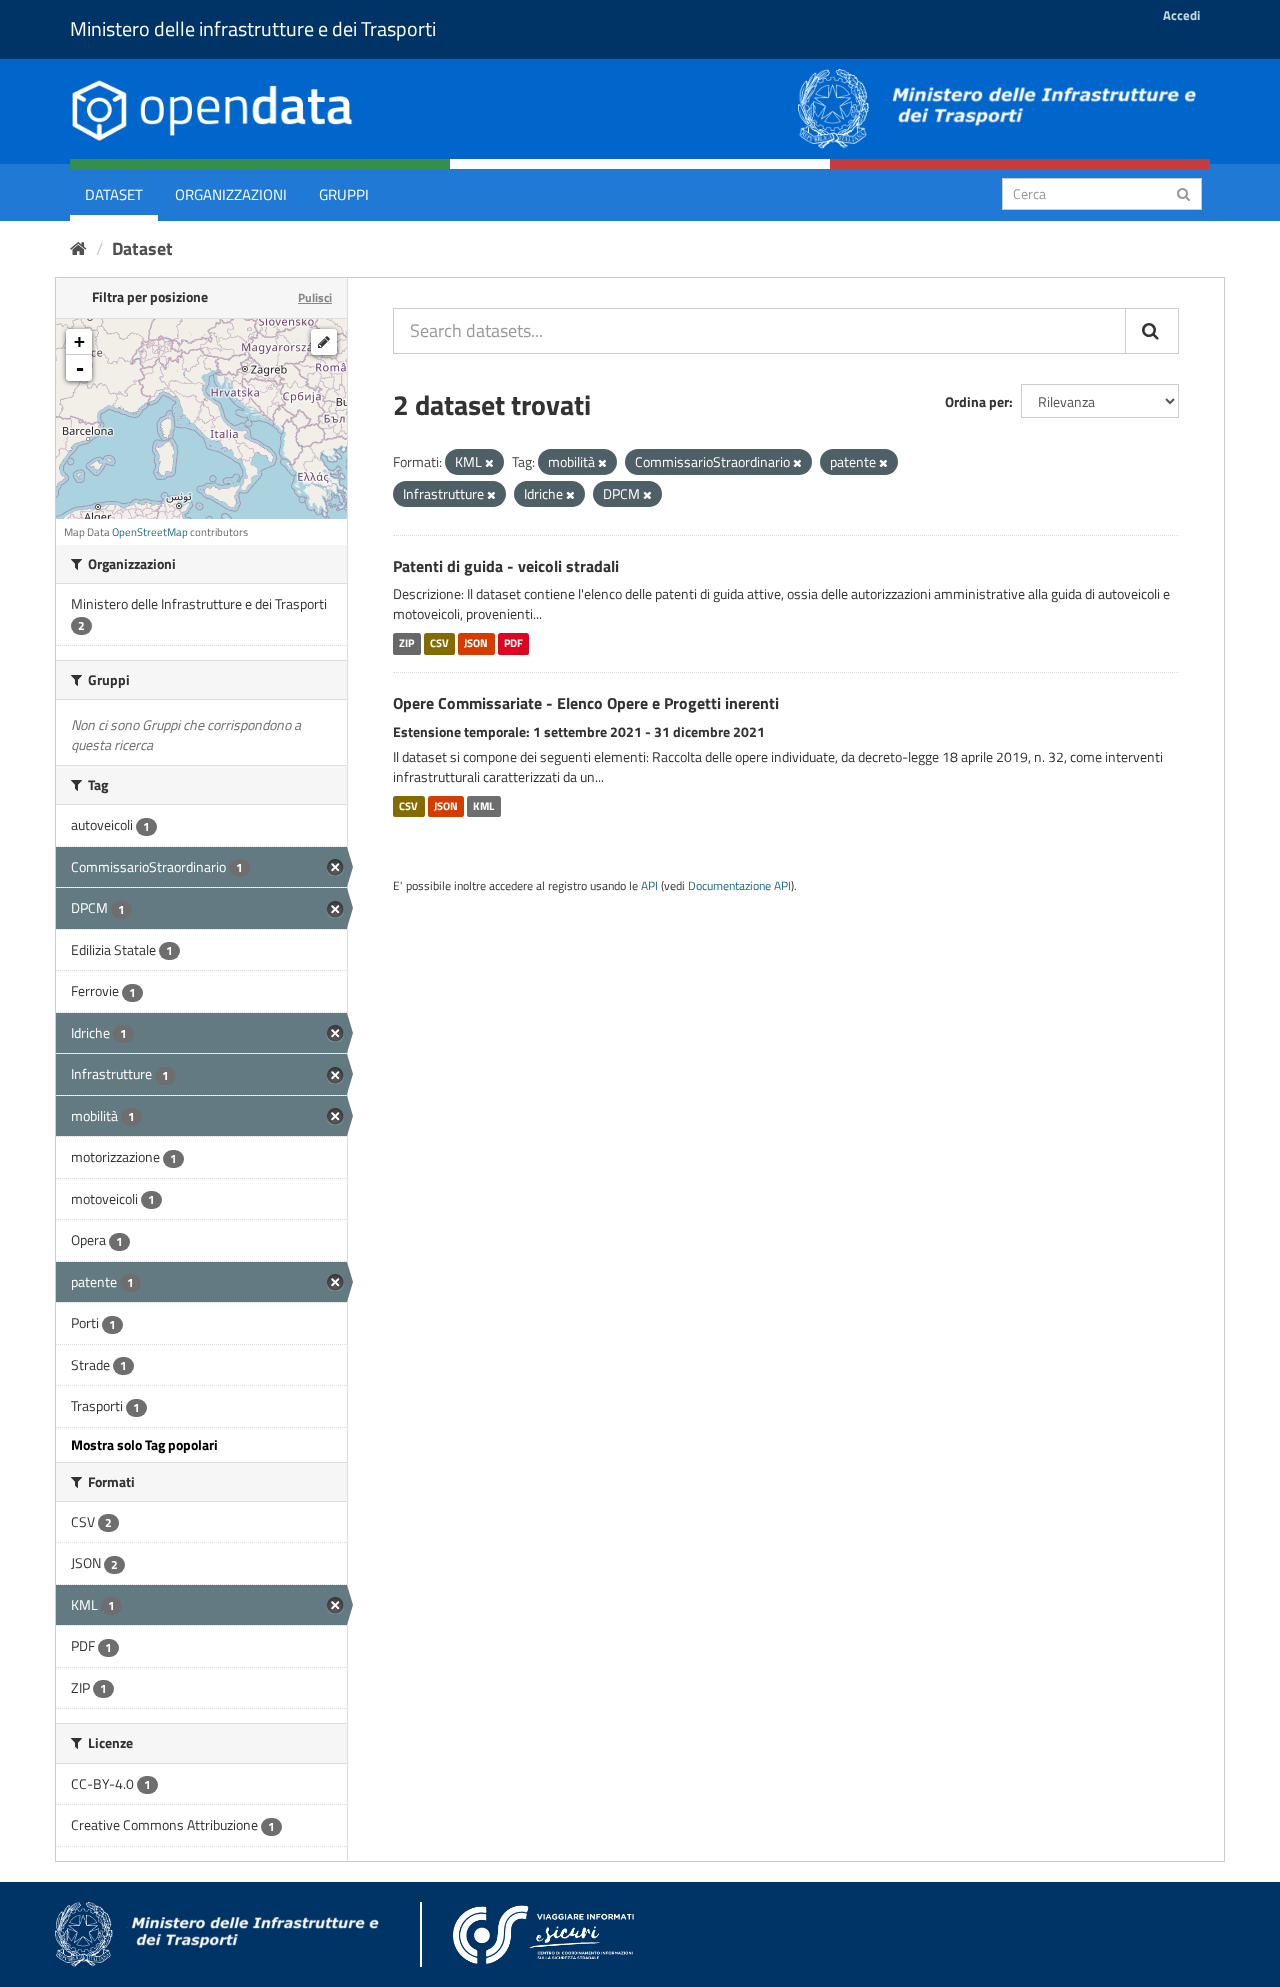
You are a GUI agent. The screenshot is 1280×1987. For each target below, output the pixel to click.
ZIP (406, 643)
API (649, 886)
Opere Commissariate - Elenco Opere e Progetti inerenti (586, 703)
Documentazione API (739, 886)
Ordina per (977, 401)
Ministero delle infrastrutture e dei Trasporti (253, 28)
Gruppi (344, 194)
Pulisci (315, 297)
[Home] (78, 248)
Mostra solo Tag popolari (144, 1444)
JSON (476, 643)
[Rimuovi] (489, 463)
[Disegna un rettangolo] (324, 342)
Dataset (114, 194)
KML (483, 806)
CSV (439, 643)
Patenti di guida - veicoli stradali (506, 566)
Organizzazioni (231, 194)
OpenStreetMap (150, 532)
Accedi (1181, 15)
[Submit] (1183, 192)
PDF (513, 643)
